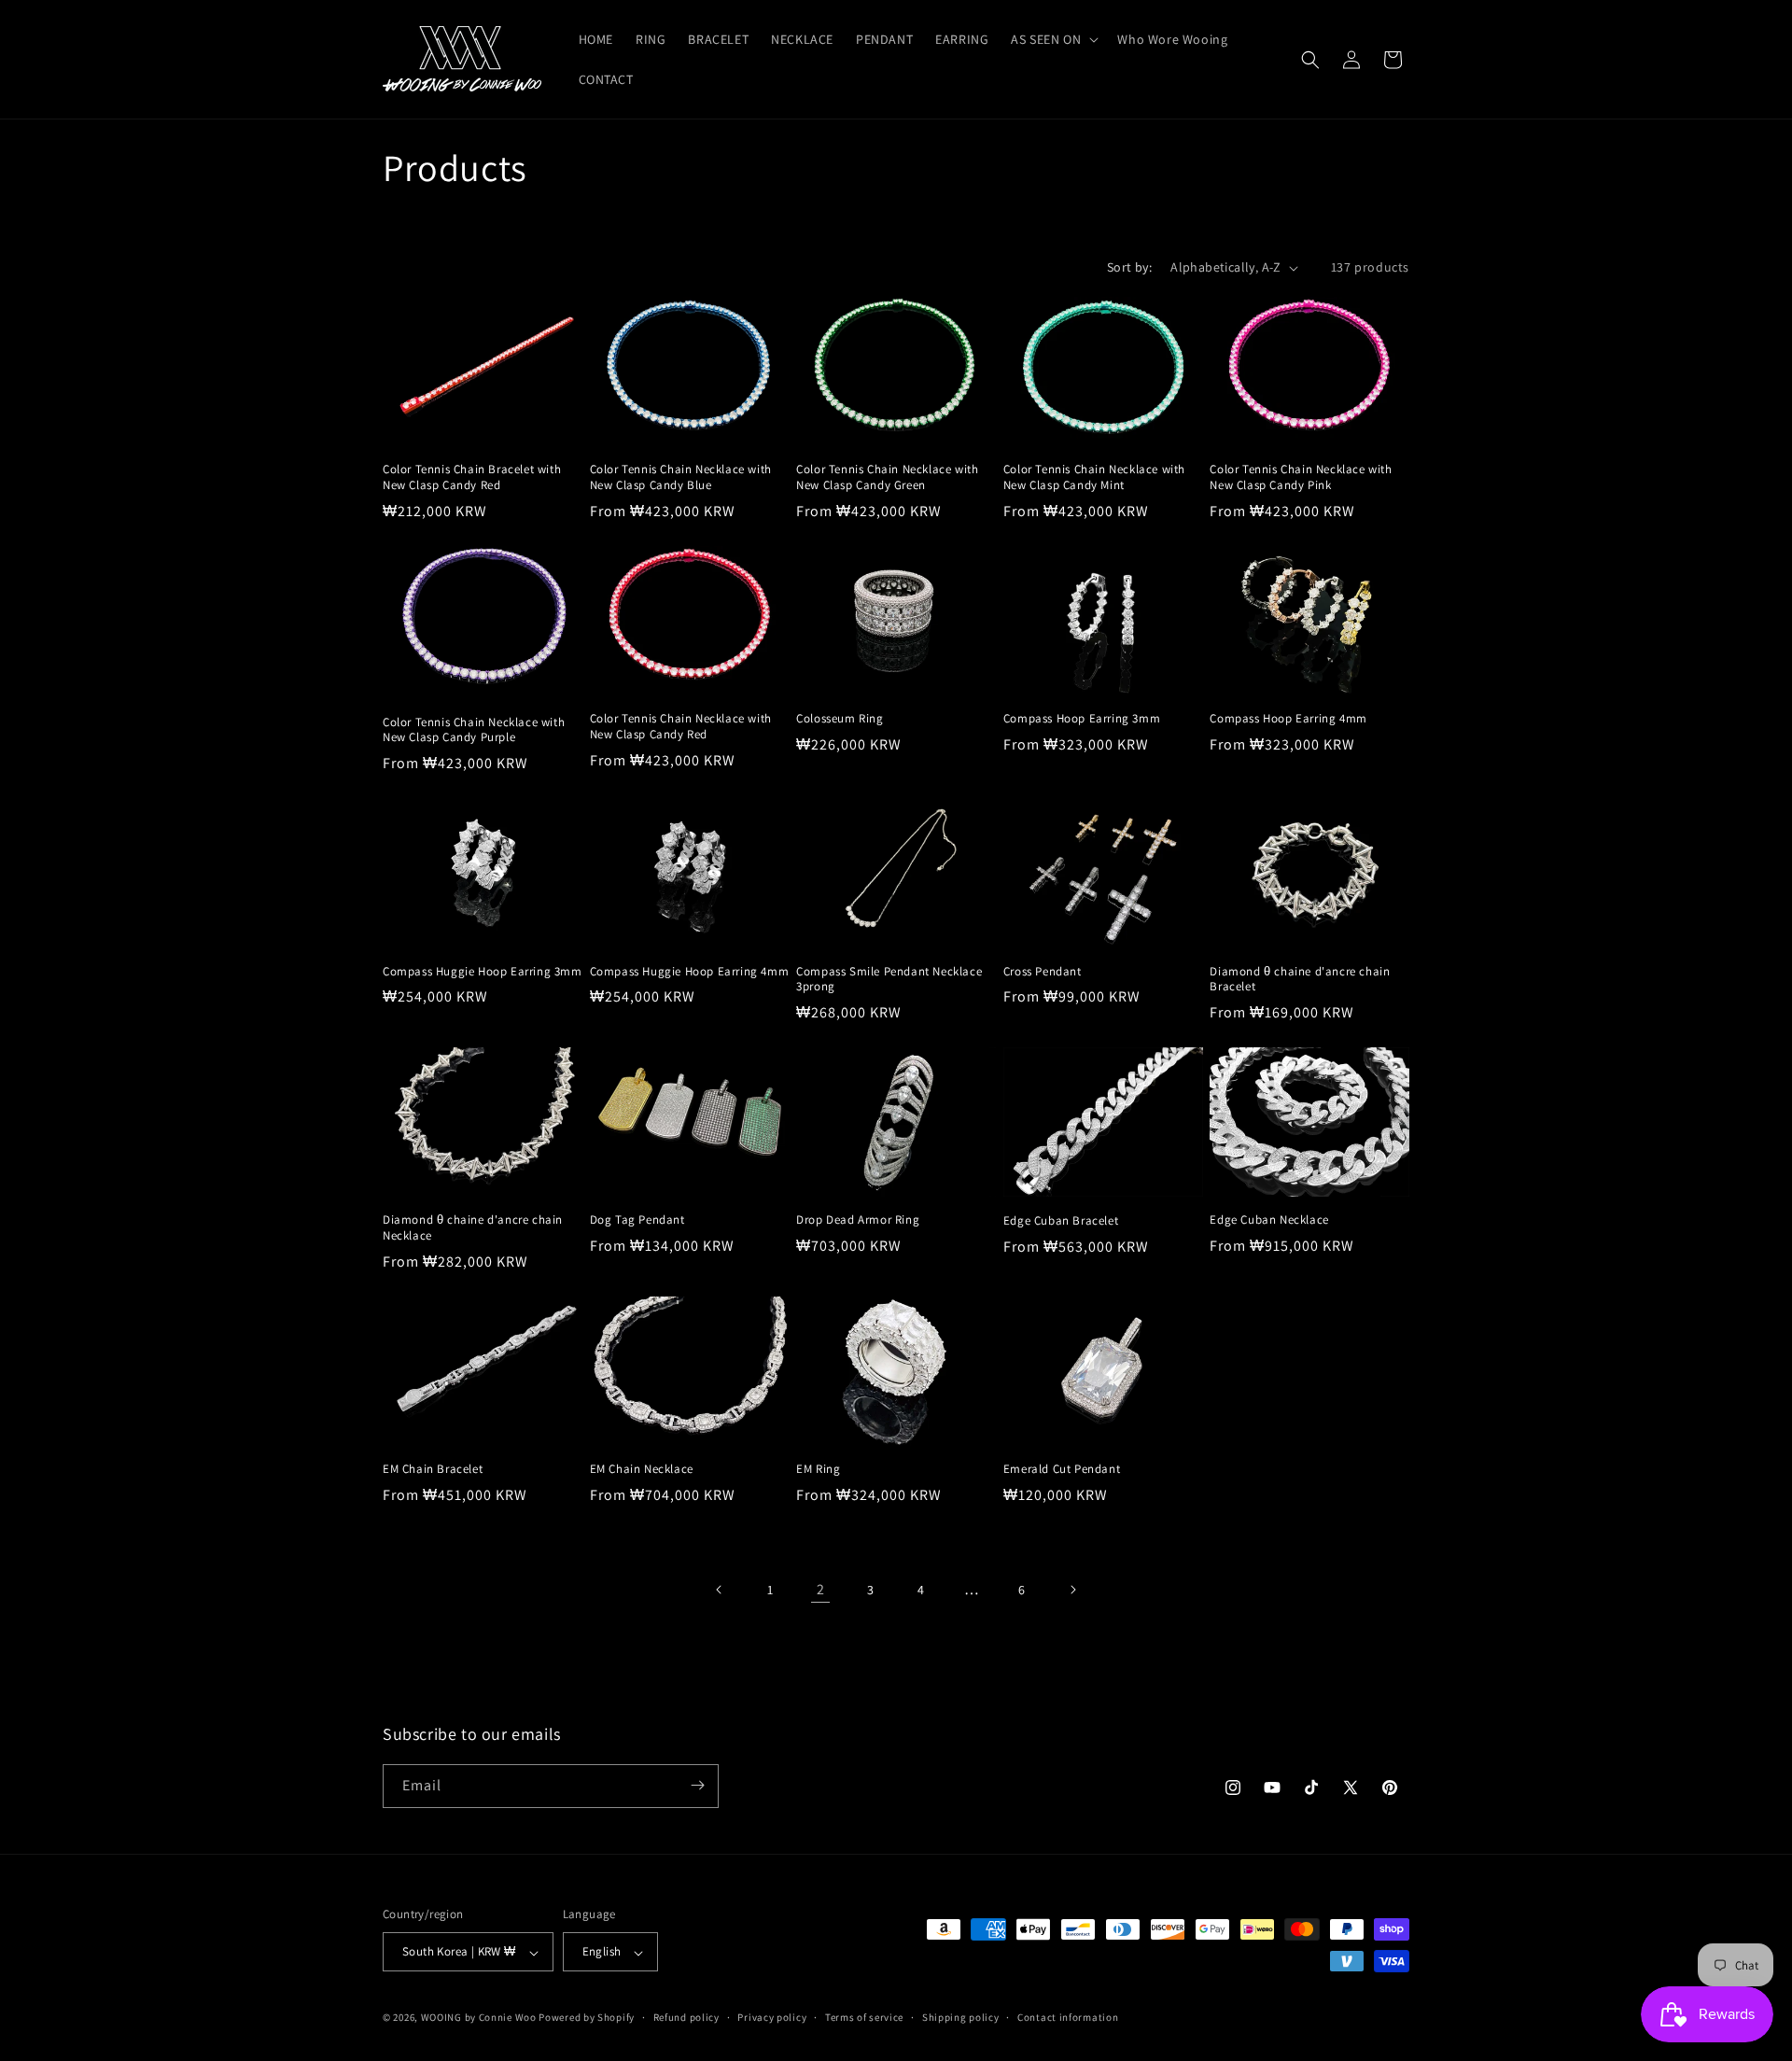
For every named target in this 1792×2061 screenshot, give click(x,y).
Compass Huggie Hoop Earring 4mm (690, 972)
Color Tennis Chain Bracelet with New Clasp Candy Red (472, 477)
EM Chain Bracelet (433, 1469)
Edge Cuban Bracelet (1061, 1221)
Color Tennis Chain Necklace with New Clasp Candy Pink (1301, 477)
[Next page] (1072, 1590)
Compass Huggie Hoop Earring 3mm (483, 972)
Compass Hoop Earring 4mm (1288, 719)
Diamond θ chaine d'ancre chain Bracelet (1300, 980)
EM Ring (818, 1469)
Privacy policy (772, 2017)
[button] (1053, 39)
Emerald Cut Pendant (1062, 1469)
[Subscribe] (697, 1785)
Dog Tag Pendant (637, 1220)
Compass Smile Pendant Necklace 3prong (889, 980)
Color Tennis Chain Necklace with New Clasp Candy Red (681, 727)
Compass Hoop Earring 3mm (1082, 719)
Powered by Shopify (587, 2018)
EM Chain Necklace (642, 1469)
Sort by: (1129, 267)
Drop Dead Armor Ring (858, 1220)
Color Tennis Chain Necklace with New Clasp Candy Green (887, 477)
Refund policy (686, 2017)
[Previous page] (720, 1590)
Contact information (1068, 2017)
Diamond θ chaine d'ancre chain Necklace (473, 1228)
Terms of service (864, 2017)
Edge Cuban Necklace (1269, 1220)
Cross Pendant (1043, 972)
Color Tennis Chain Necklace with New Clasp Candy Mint (1094, 477)
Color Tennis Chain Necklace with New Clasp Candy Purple (474, 730)
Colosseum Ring (840, 719)
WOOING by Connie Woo (479, 2018)
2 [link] (821, 1589)
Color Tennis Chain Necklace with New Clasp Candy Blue (681, 477)
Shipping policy (961, 2017)
